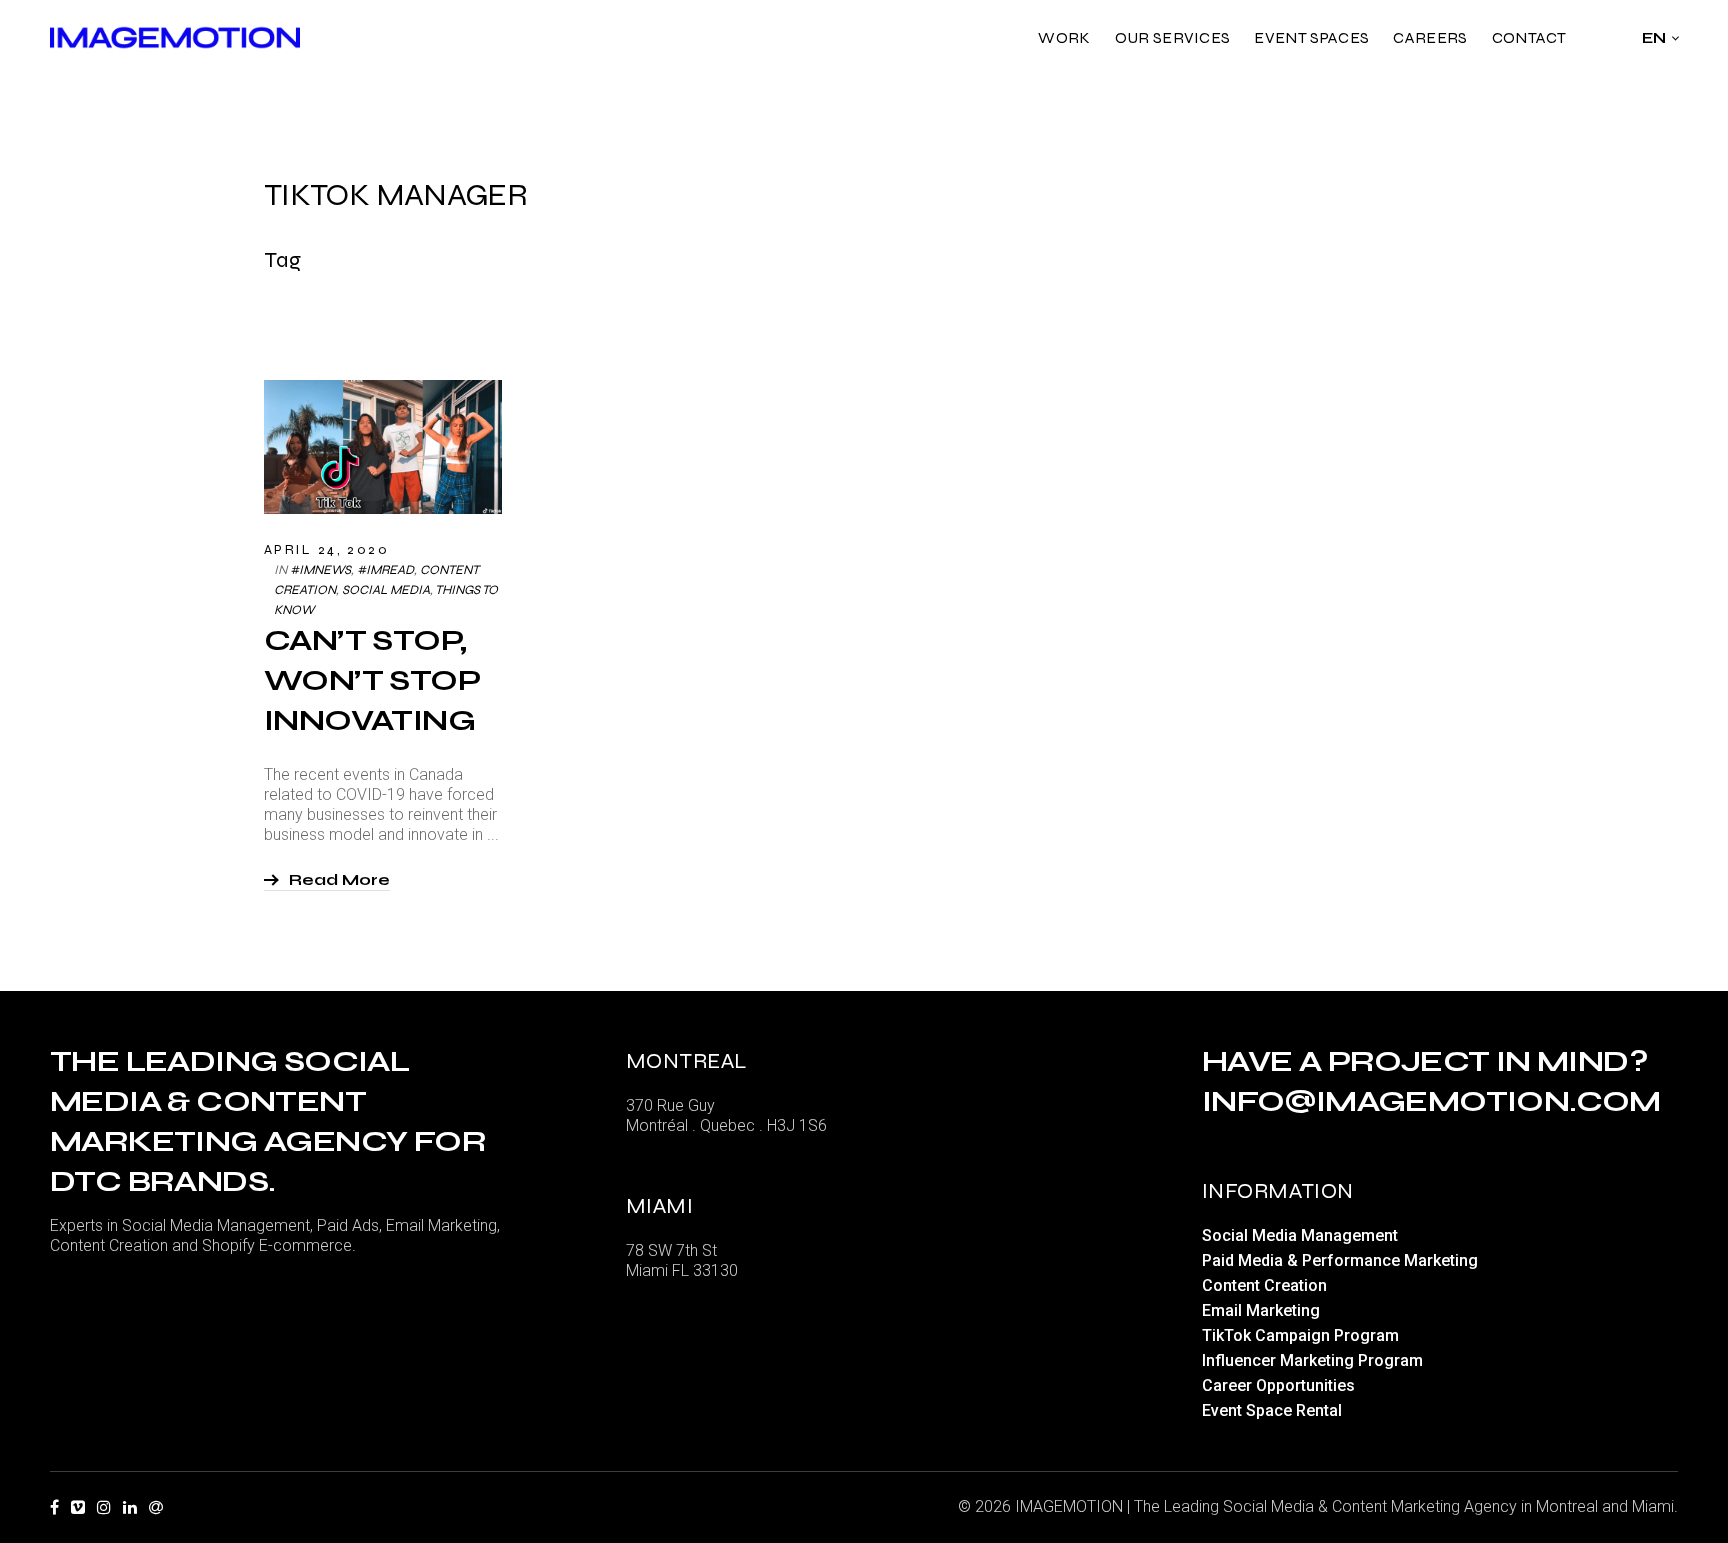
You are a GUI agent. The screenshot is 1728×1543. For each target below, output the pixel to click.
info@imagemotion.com (1431, 1101)
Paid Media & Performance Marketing (1340, 1260)
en (1654, 38)
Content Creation (1264, 1285)
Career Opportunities (1278, 1385)
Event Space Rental (1272, 1410)
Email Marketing (1261, 1310)
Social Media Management (1300, 1235)
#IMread (385, 570)
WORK (1064, 37)
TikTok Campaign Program (1300, 1335)
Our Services (1173, 37)
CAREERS (1430, 37)
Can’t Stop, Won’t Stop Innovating (372, 680)
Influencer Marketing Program (1312, 1360)
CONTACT (1529, 37)
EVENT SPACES (1311, 37)
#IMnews (320, 570)
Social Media (386, 590)
